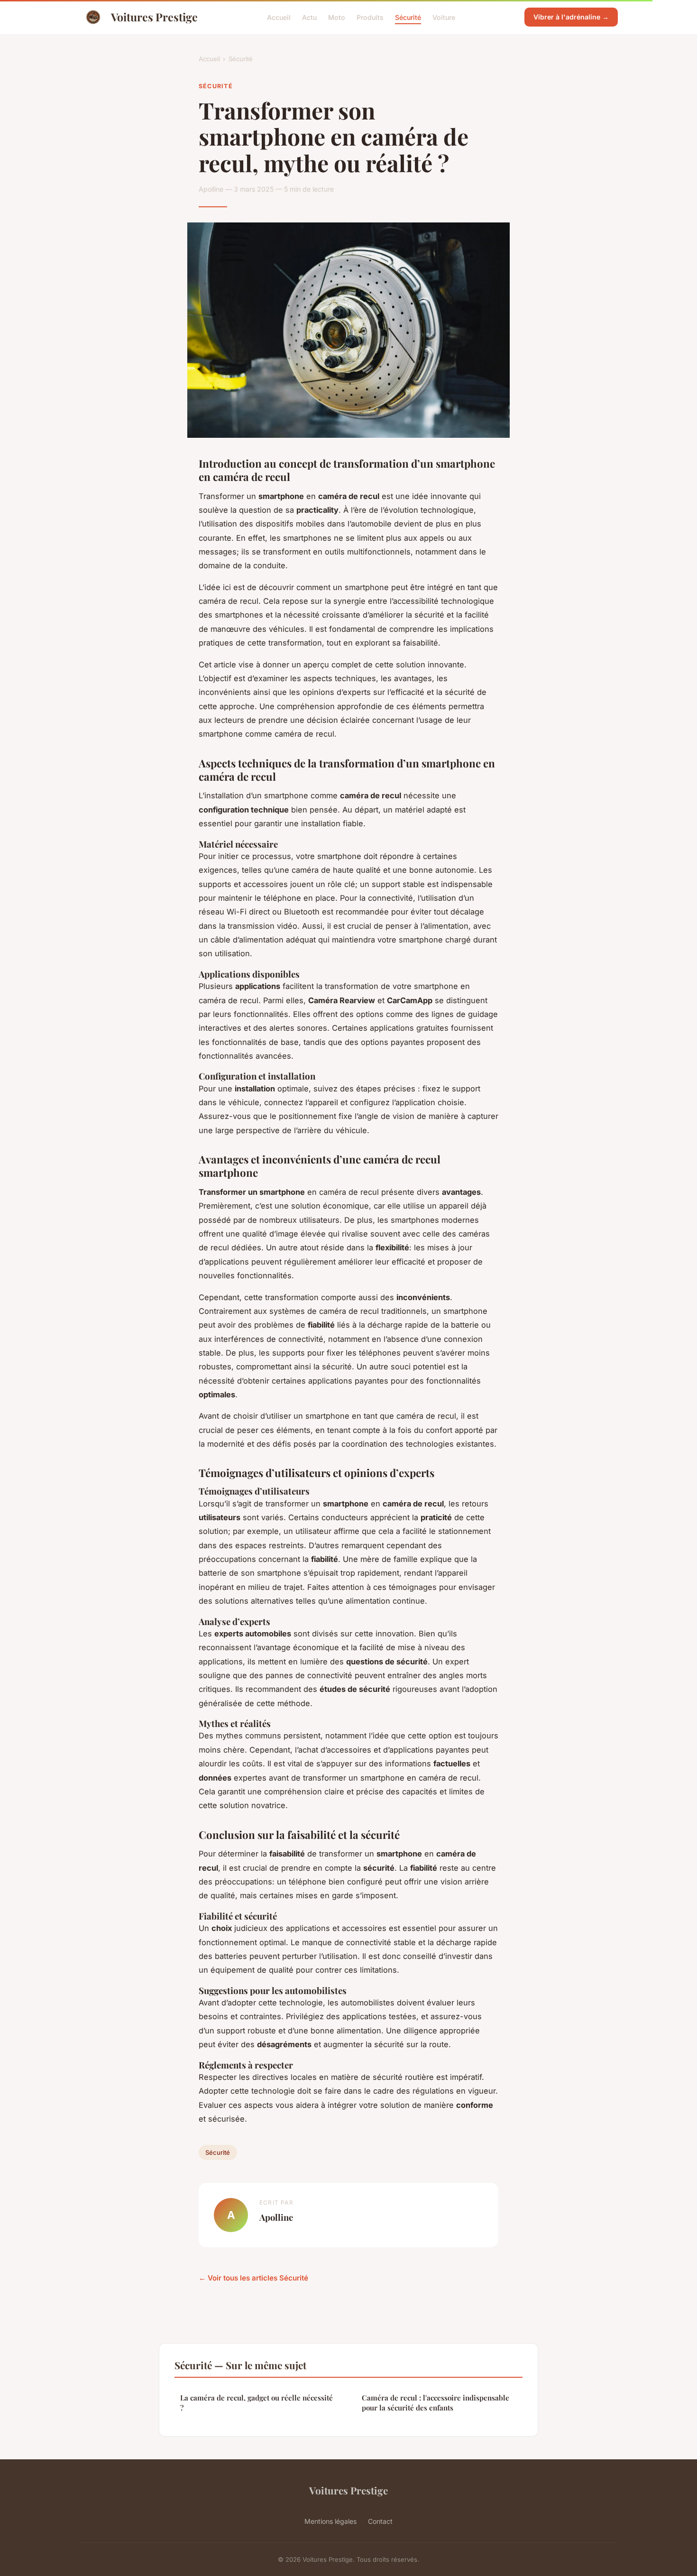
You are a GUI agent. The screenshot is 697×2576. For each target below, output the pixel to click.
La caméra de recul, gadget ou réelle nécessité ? (257, 2403)
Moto (337, 17)
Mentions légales (330, 2521)
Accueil (279, 17)
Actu (309, 17)
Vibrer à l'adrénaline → (571, 17)
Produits (370, 17)
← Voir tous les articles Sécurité (253, 2278)
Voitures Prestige (154, 17)
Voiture (444, 17)
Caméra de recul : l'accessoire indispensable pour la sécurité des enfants (436, 2403)
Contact (380, 2521)
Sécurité (408, 17)
